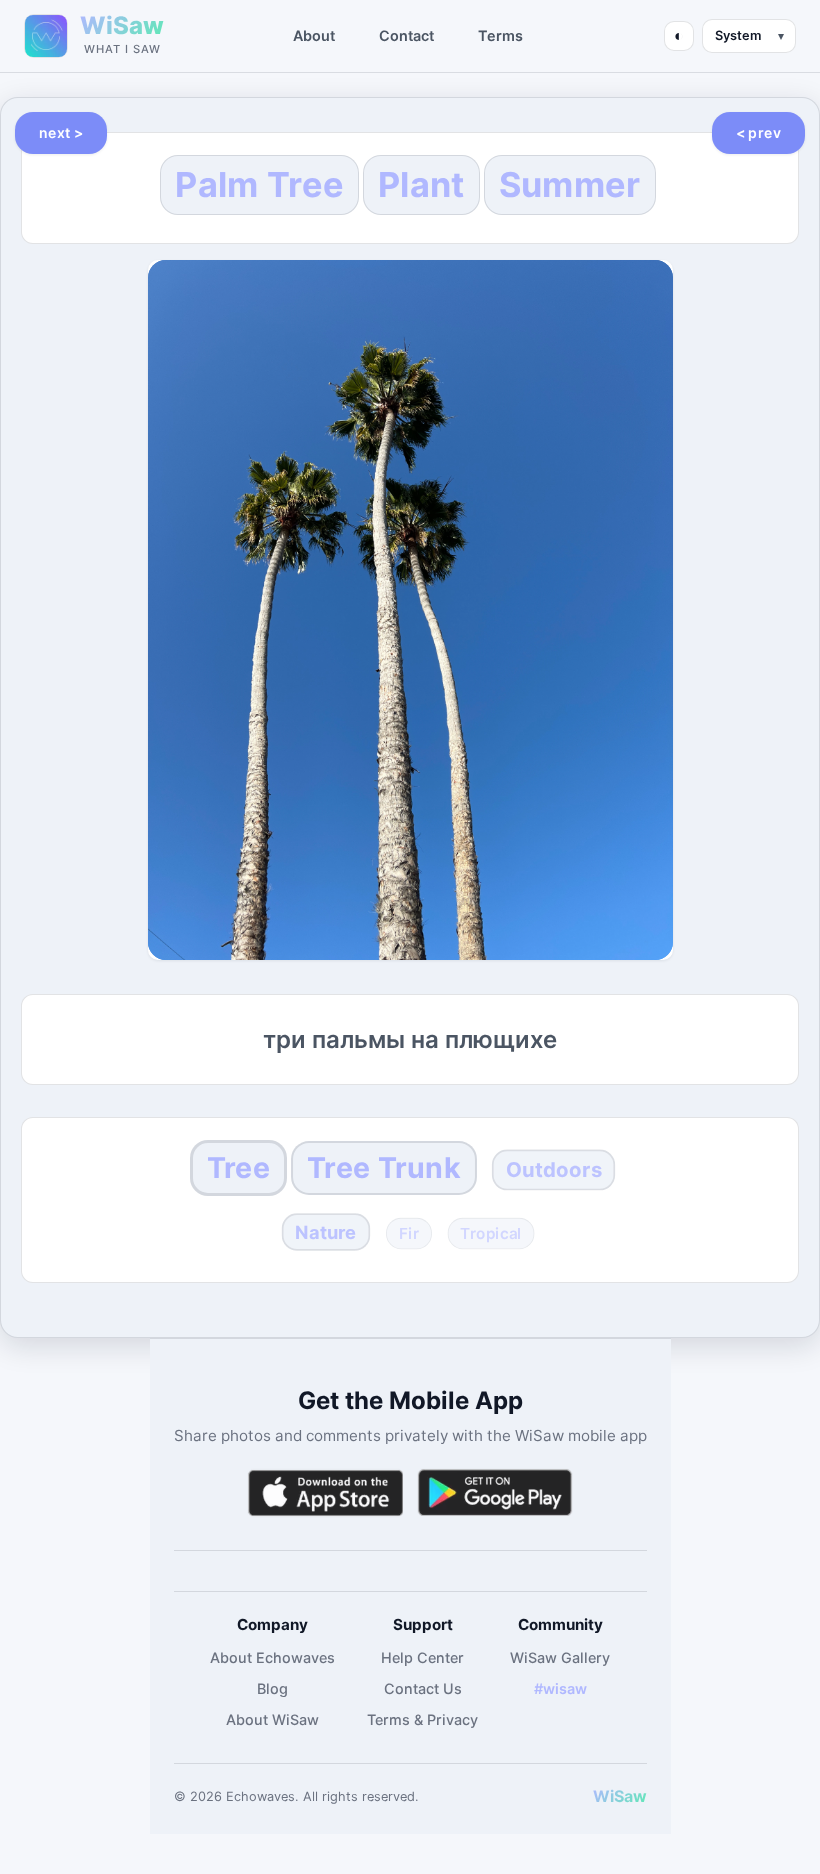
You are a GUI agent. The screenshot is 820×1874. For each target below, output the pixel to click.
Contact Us (423, 1688)
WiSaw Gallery (560, 1657)
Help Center (422, 1657)
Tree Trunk (384, 1167)
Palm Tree (259, 184)
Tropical (491, 1234)
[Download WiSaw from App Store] (325, 1492)
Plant (421, 184)
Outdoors (553, 1169)
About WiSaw (272, 1719)
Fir (409, 1234)
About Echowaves (272, 1657)
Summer (570, 184)
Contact (406, 35)
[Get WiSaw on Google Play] (495, 1492)
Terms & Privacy (422, 1719)
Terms (500, 35)
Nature (325, 1232)
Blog (272, 1688)
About (314, 35)
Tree (238, 1167)
